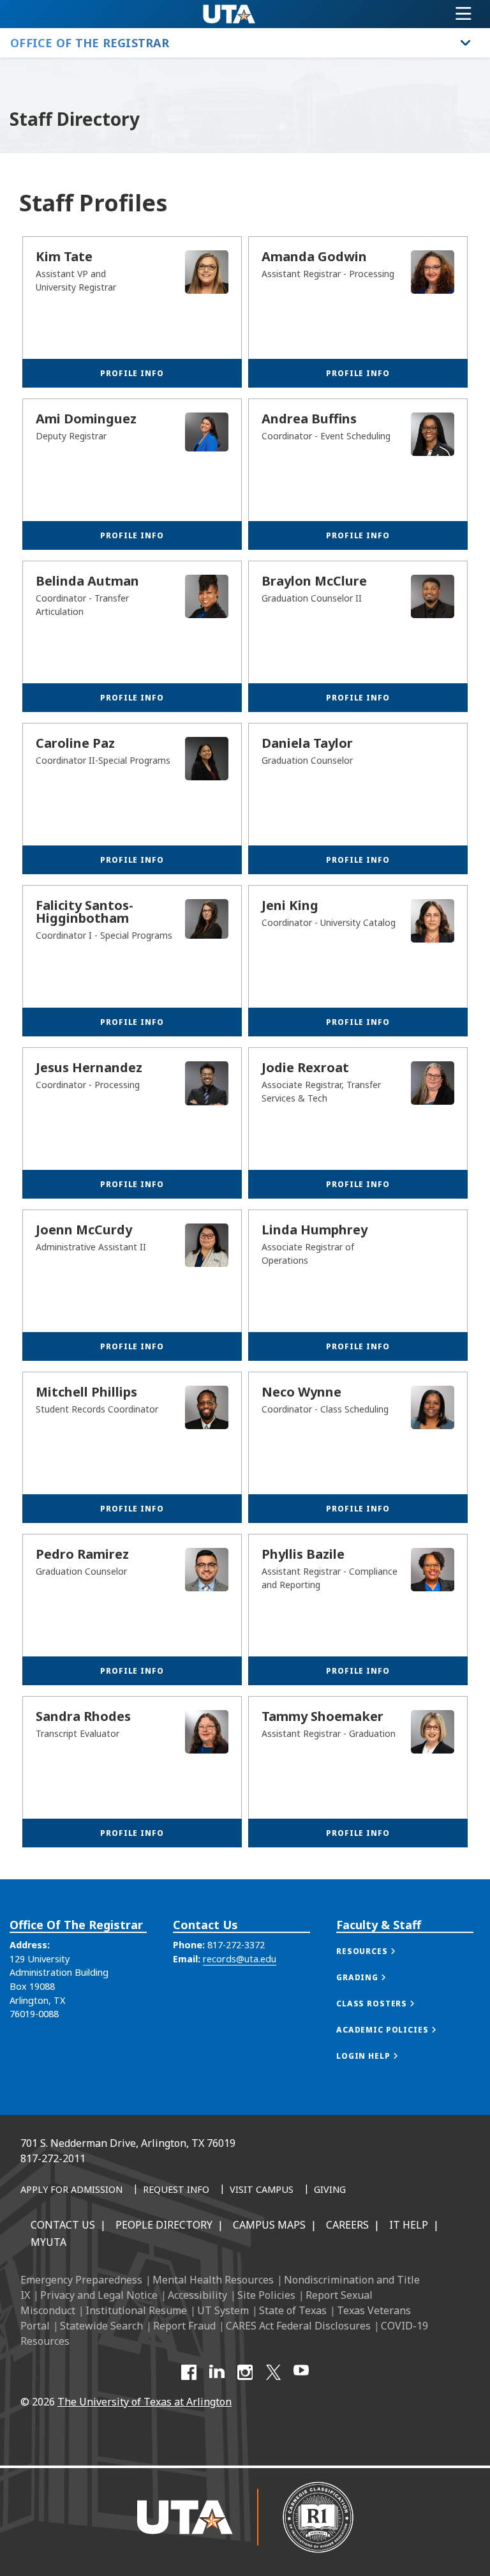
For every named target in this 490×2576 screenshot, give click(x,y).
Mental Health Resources (213, 2280)
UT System (223, 2310)
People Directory (164, 2225)
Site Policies (266, 2295)
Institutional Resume (136, 2310)
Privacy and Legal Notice (99, 2295)
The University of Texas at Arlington (145, 2402)
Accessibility (197, 2295)
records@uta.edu (240, 1959)
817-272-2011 (53, 2158)
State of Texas (293, 2310)
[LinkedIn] (217, 2372)
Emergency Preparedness (81, 2280)
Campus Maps (269, 2225)
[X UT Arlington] (273, 2372)
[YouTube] (301, 2372)
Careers (347, 2225)
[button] (379, 1951)
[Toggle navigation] (464, 14)
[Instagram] (245, 2372)
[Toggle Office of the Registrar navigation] (466, 43)
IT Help (409, 2225)
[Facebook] (189, 2372)
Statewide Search (101, 2326)
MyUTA (48, 2242)
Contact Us (63, 2225)
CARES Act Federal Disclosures (298, 2326)
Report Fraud (184, 2326)
